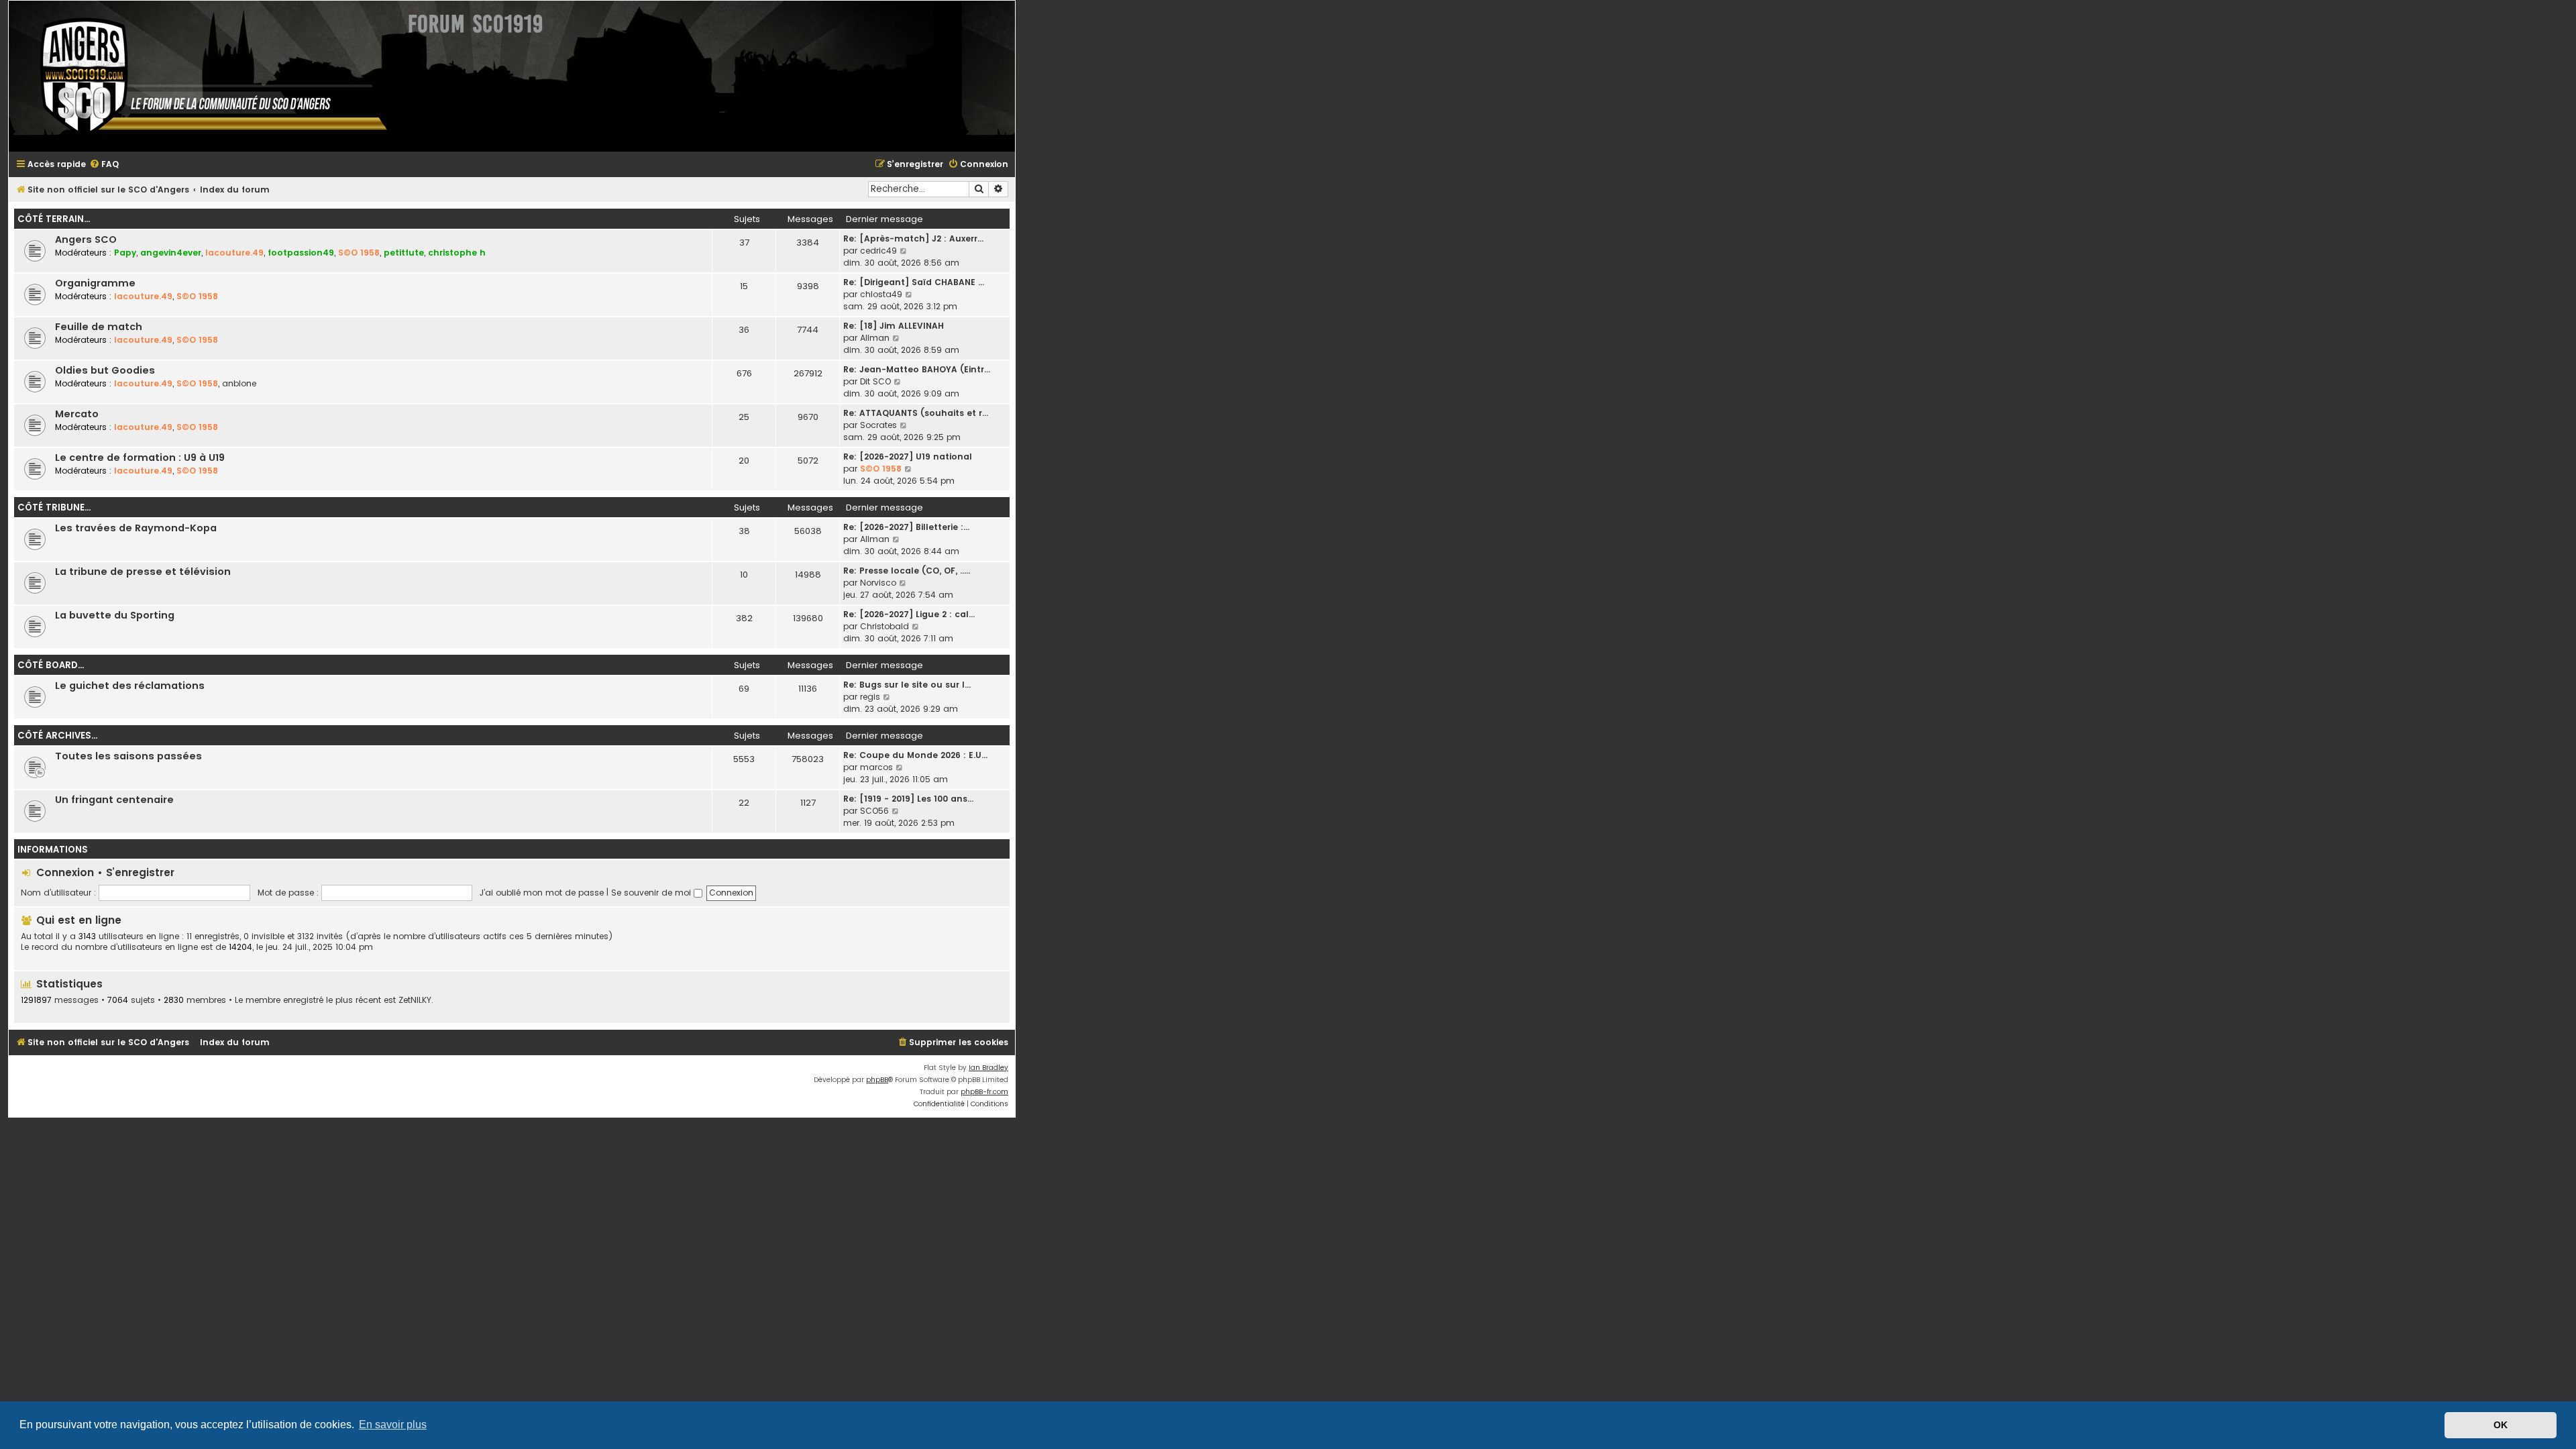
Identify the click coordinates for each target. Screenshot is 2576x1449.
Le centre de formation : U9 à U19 (140, 458)
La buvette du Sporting (115, 615)
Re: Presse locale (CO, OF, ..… (907, 571)
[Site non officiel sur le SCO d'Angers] (203, 76)
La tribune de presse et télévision (143, 572)
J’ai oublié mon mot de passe (542, 893)
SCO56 (874, 811)
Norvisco (878, 583)
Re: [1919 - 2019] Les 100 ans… (908, 799)
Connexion (65, 872)
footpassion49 (301, 253)
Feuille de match (99, 327)
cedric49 (878, 251)
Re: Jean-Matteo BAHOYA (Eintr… (917, 369)
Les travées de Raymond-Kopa (136, 528)
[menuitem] (104, 165)
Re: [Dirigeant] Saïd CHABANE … (914, 282)
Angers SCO (86, 239)
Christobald (884, 626)
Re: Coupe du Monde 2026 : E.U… (915, 755)
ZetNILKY (415, 1000)
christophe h (457, 253)
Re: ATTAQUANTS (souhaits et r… (916, 413)
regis (870, 697)
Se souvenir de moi (652, 893)
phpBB (877, 1080)
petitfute (404, 253)
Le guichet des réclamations (130, 686)
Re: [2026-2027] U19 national (908, 457)
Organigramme (95, 283)
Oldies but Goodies (105, 370)
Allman (875, 338)
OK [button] (2501, 1425)
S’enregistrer (140, 872)
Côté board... (51, 665)
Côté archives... (57, 736)
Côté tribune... (54, 507)
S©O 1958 (359, 253)
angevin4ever (171, 253)
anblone (239, 383)
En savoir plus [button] (393, 1425)
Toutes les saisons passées (128, 756)
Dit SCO (875, 381)
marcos (876, 767)
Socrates (878, 425)
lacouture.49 (234, 253)
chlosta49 (881, 294)
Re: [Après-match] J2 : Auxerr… (913, 238)
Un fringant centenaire (114, 800)
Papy (125, 253)
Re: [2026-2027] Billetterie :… (906, 527)
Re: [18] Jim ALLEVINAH (894, 326)
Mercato (77, 414)
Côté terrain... (54, 219)
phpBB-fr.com (984, 1092)
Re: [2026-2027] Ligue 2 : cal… (909, 614)
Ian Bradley (988, 1068)
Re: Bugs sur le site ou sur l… (907, 685)
